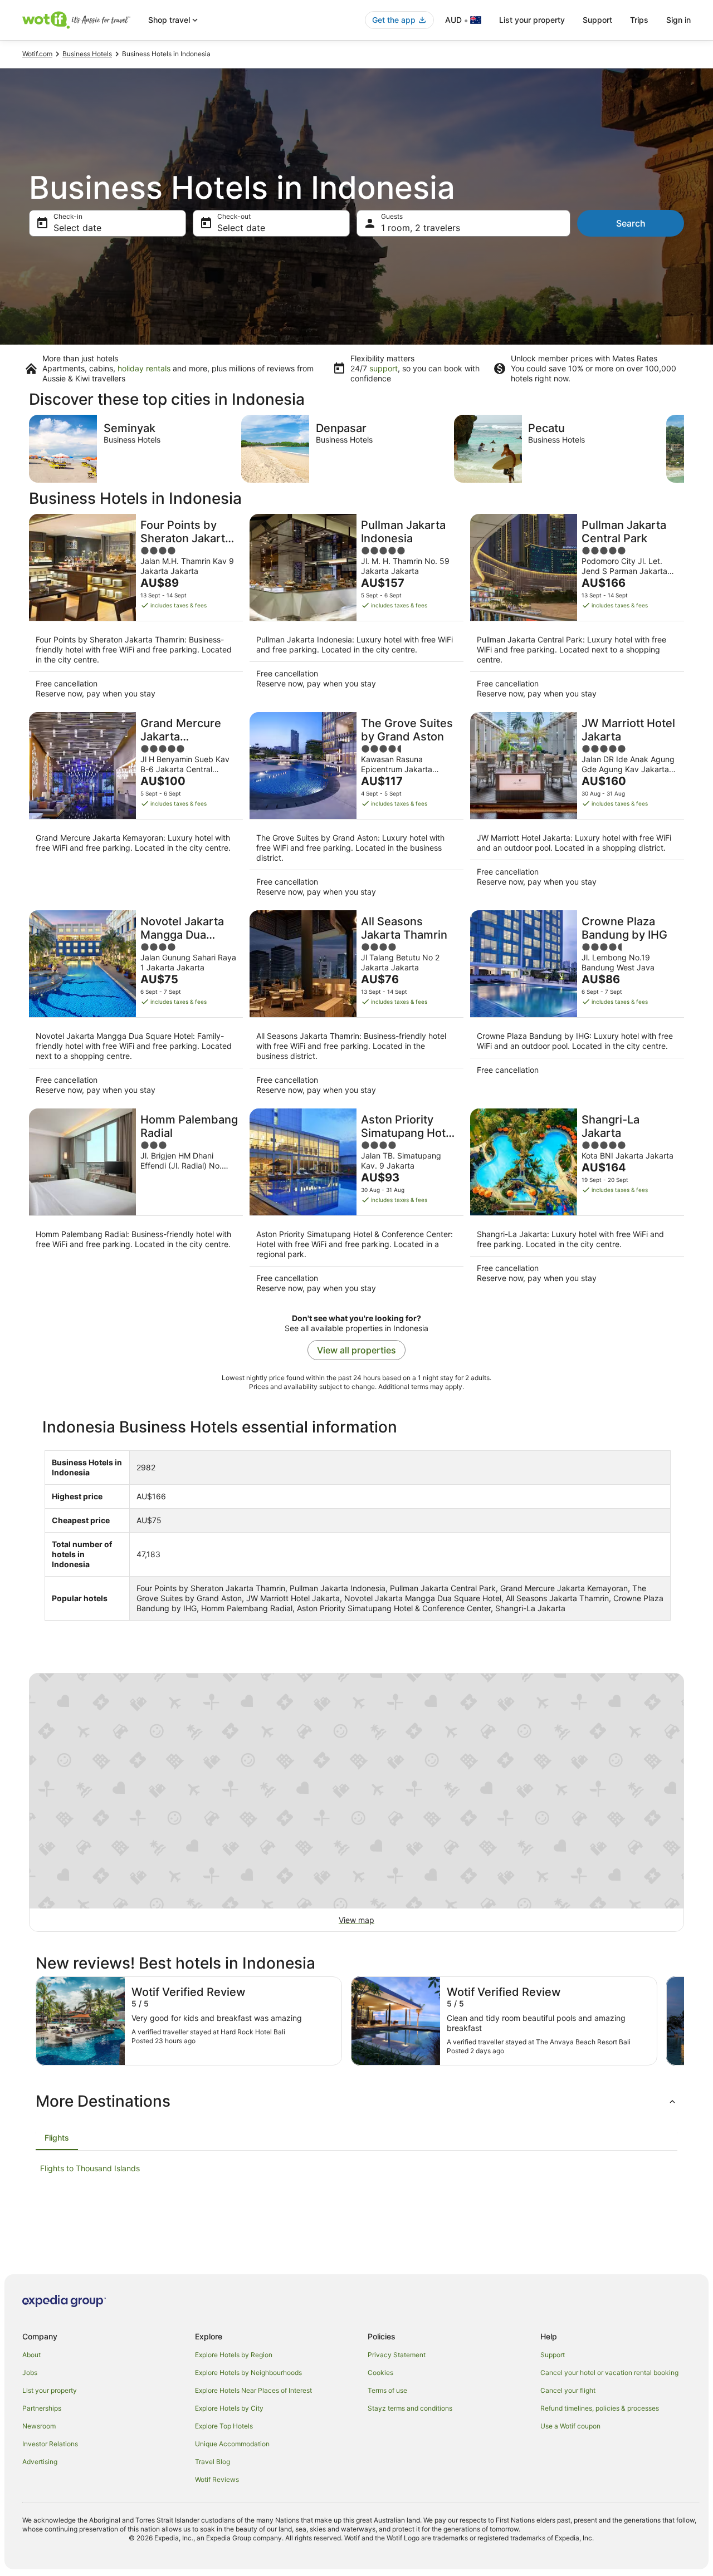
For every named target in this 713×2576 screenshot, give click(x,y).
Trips (639, 20)
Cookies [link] (380, 2373)
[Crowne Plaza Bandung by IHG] (577, 1006)
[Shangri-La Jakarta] (577, 1204)
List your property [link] (50, 2390)
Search (631, 223)
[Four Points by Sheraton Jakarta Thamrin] (136, 610)
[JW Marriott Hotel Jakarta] (577, 808)
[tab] (57, 2138)
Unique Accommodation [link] (232, 2444)
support (384, 368)
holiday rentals (144, 368)
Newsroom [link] (39, 2426)
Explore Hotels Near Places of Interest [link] (253, 2390)
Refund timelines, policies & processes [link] (600, 2408)
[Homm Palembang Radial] (136, 1204)
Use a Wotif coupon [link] (570, 2426)
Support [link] (553, 2355)
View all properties (356, 1350)
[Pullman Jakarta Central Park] (577, 610)
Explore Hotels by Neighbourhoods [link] (248, 2373)
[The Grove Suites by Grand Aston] (356, 808)
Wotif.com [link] (37, 54)
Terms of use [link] (387, 2390)
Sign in (678, 20)
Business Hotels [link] (87, 54)
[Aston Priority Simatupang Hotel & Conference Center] (356, 1204)
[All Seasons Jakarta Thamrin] (356, 1006)
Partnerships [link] (42, 2408)
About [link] (31, 2355)
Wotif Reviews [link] (217, 2479)
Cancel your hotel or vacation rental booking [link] (609, 2373)
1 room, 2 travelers (421, 228)
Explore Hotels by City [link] (229, 2408)
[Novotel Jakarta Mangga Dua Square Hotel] (136, 1006)
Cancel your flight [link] (568, 2390)
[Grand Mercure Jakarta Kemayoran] (136, 808)
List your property (532, 20)
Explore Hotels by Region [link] (234, 2355)
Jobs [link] (30, 2373)
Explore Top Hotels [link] (224, 2426)
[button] (356, 2101)
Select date (77, 228)
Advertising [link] (40, 2462)
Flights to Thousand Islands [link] (90, 2168)
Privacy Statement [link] (397, 2355)
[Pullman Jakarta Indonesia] (356, 610)
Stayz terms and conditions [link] (410, 2408)
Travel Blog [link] (213, 2462)
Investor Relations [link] (50, 2444)
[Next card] (684, 449)
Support (597, 20)
